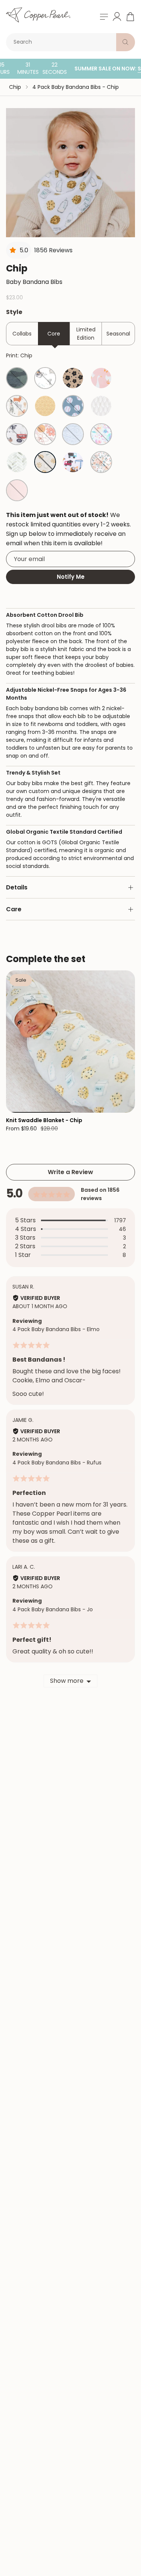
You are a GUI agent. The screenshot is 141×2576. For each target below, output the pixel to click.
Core (54, 334)
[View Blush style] (17, 490)
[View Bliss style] (101, 406)
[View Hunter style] (17, 378)
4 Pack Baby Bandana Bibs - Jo (53, 1609)
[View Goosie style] (101, 378)
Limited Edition (86, 334)
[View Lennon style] (73, 434)
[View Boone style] (45, 378)
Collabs (22, 334)
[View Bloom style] (101, 434)
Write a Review (70, 1172)
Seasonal (118, 334)
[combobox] (63, 42)
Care (14, 909)
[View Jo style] (17, 434)
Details (17, 887)
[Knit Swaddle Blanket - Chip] (70, 1041)
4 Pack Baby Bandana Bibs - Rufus (57, 1463)
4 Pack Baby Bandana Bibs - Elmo (56, 1329)
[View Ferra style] (45, 434)
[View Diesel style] (73, 462)
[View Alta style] (17, 462)
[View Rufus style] (17, 406)
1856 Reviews (53, 250)
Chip (15, 87)
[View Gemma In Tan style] (73, 378)
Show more (67, 1681)
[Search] (126, 42)
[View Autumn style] (101, 462)
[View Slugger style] (73, 406)
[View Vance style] (45, 406)
